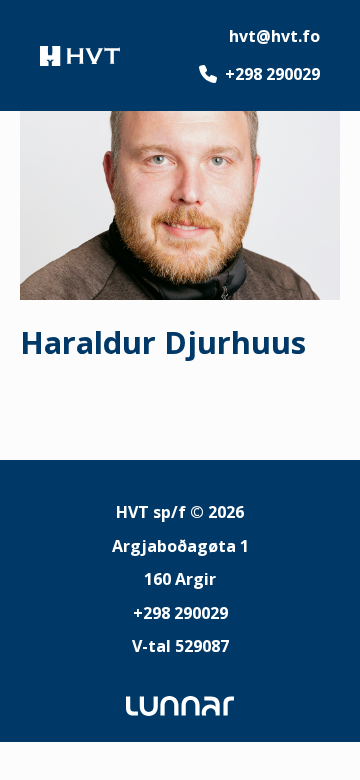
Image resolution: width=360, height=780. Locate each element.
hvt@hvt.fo (274, 36)
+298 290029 (272, 74)
